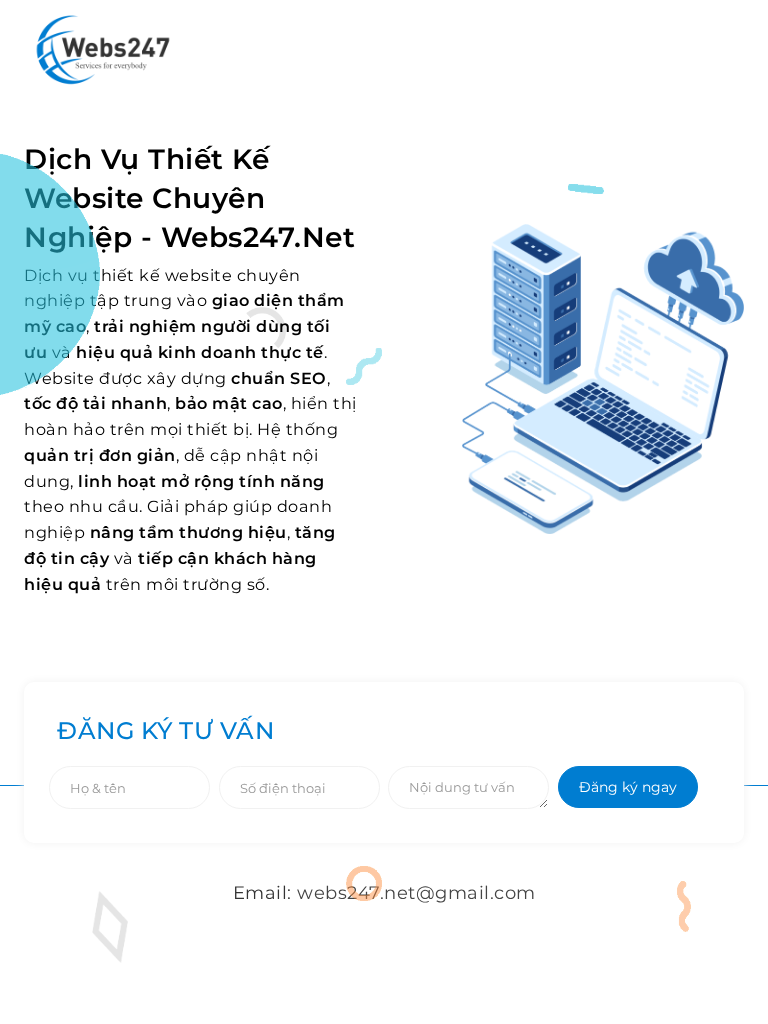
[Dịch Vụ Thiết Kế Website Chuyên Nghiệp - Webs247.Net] (103, 49)
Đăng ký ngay (628, 787)
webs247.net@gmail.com (416, 893)
